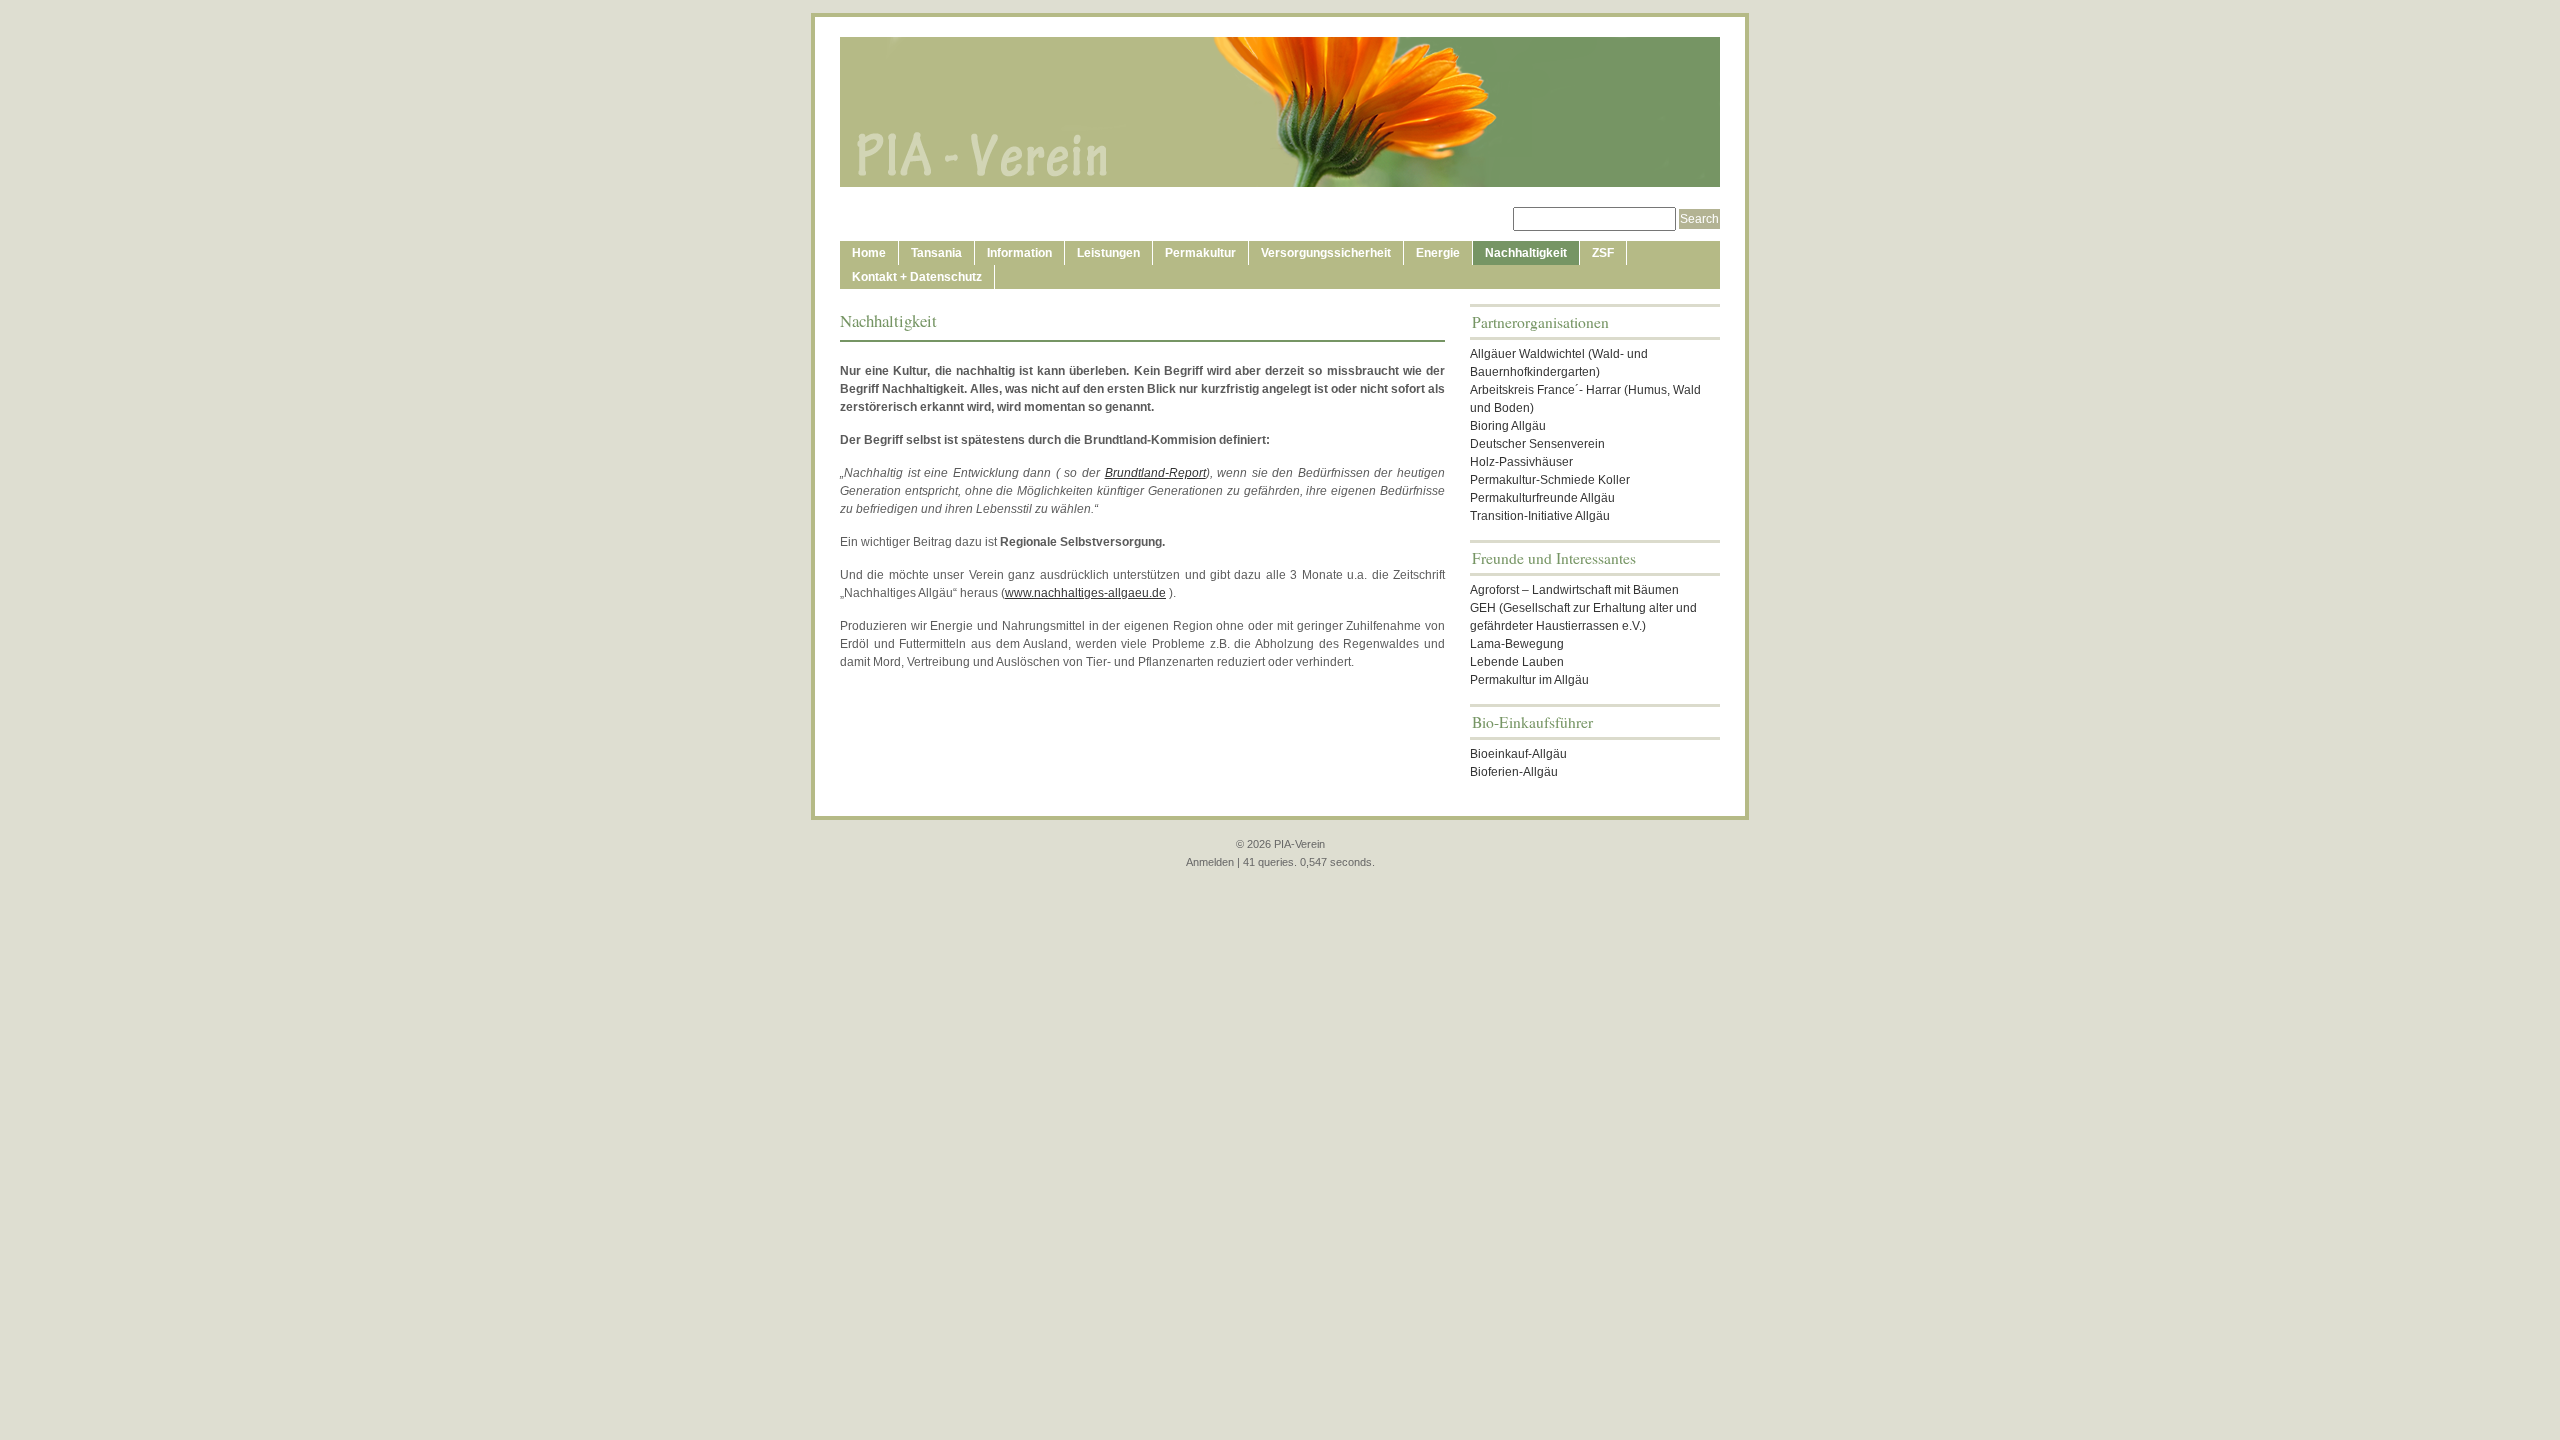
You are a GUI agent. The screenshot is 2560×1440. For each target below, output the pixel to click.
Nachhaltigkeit (1526, 253)
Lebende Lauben (1517, 662)
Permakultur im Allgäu (1529, 680)
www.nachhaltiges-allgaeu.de (1085, 593)
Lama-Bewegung (1517, 644)
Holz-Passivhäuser (1521, 462)
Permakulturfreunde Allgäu (1542, 498)
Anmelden (1210, 862)
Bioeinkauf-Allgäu (1518, 754)
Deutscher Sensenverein (1537, 444)
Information (1019, 253)
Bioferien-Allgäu (1514, 772)
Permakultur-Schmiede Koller (1550, 480)
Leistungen (1108, 253)
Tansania (936, 253)
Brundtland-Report (1155, 473)
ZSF (1603, 253)
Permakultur (1200, 253)
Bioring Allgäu (1508, 426)
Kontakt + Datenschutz (917, 277)
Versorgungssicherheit (1326, 253)
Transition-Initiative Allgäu (1540, 516)
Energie (1438, 253)
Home (869, 253)
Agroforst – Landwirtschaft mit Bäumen (1574, 590)
